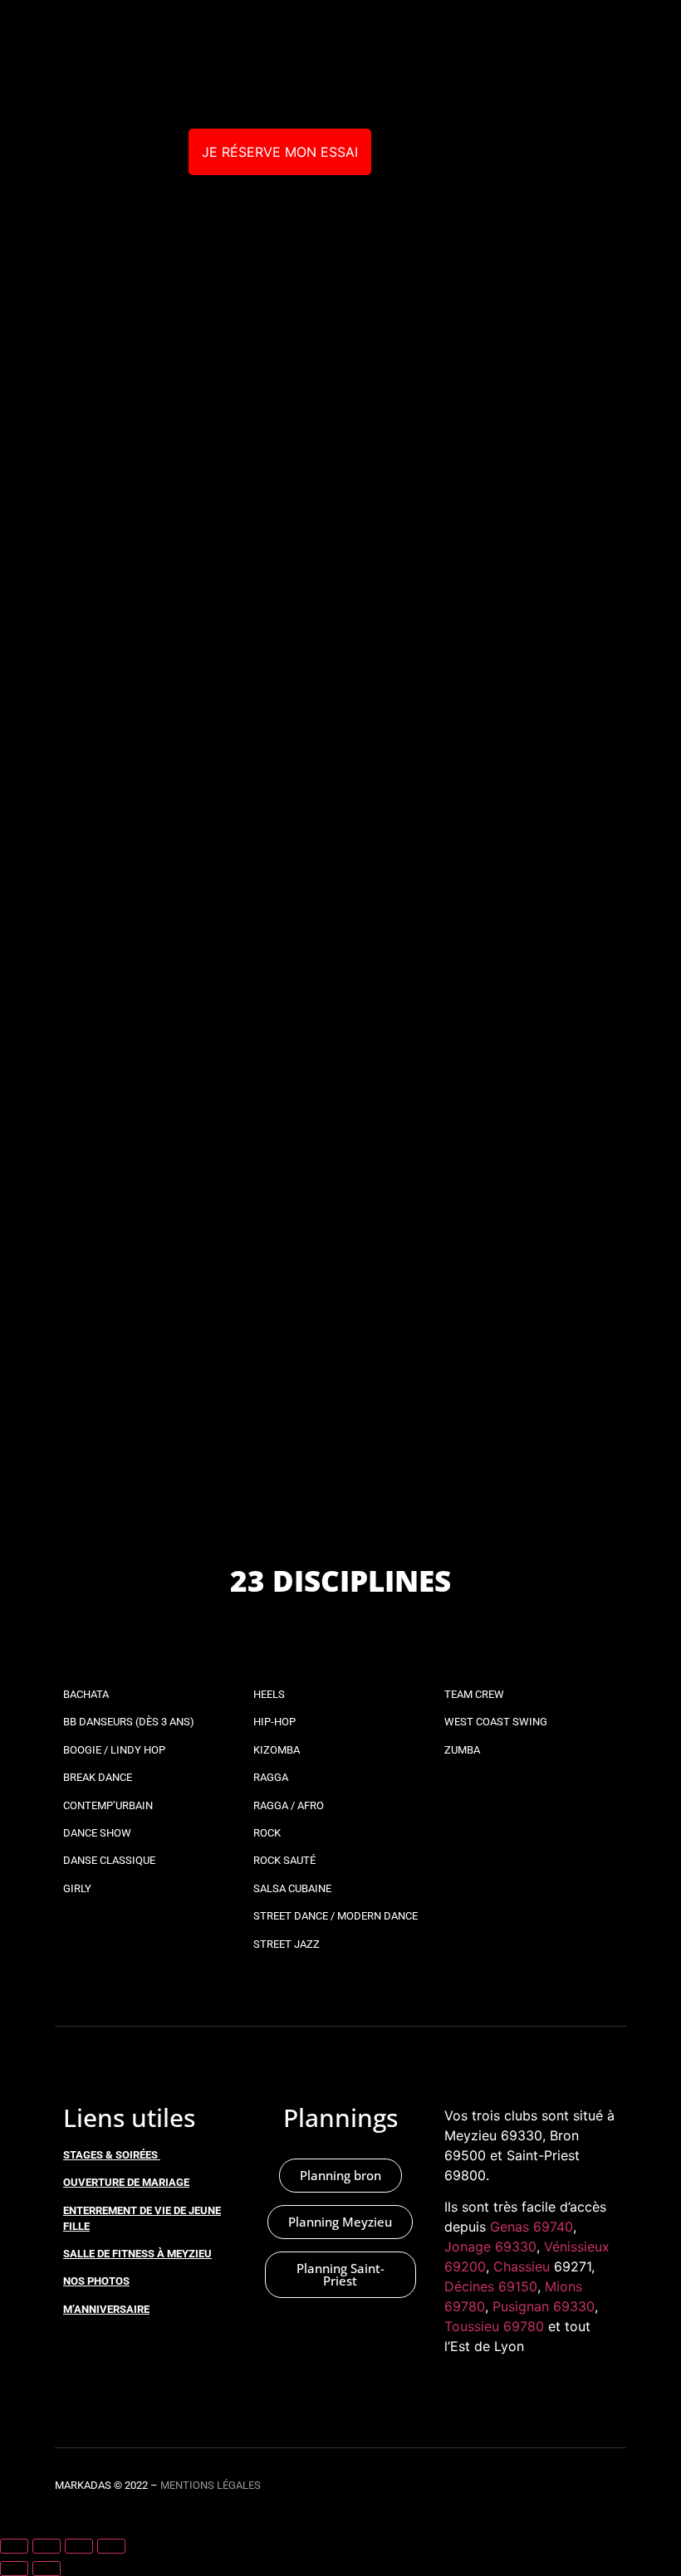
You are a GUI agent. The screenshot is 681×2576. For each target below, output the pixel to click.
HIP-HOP (274, 1722)
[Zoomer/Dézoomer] (14, 2546)
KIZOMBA (277, 1750)
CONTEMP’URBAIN (108, 1805)
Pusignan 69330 (544, 2306)
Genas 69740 (532, 2227)
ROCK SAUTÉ (284, 1860)
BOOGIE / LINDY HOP (114, 1750)
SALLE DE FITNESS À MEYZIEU (137, 2254)
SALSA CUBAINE (292, 1888)
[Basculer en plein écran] (47, 2546)
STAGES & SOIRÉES (110, 2155)
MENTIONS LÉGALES (211, 2485)
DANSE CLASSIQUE (109, 1860)
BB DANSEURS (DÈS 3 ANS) (129, 1722)
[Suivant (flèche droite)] (47, 2569)
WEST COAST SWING (496, 1722)
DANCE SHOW (97, 1833)
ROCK (267, 1833)
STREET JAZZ (287, 1944)
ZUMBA (462, 1750)
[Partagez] (79, 2546)
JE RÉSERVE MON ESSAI (280, 152)
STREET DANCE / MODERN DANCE (336, 1916)
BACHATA (86, 1694)
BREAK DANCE (98, 1777)
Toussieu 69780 (494, 2326)
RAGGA (271, 1777)
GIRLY (77, 1888)
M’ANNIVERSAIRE (106, 2309)
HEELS (269, 1694)
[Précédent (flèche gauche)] (14, 2569)
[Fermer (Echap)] (111, 2546)
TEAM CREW (474, 1694)
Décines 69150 (491, 2286)
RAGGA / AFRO (289, 1805)
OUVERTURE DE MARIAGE (126, 2182)
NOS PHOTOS (96, 2281)
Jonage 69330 (490, 2247)
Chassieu (522, 2266)
